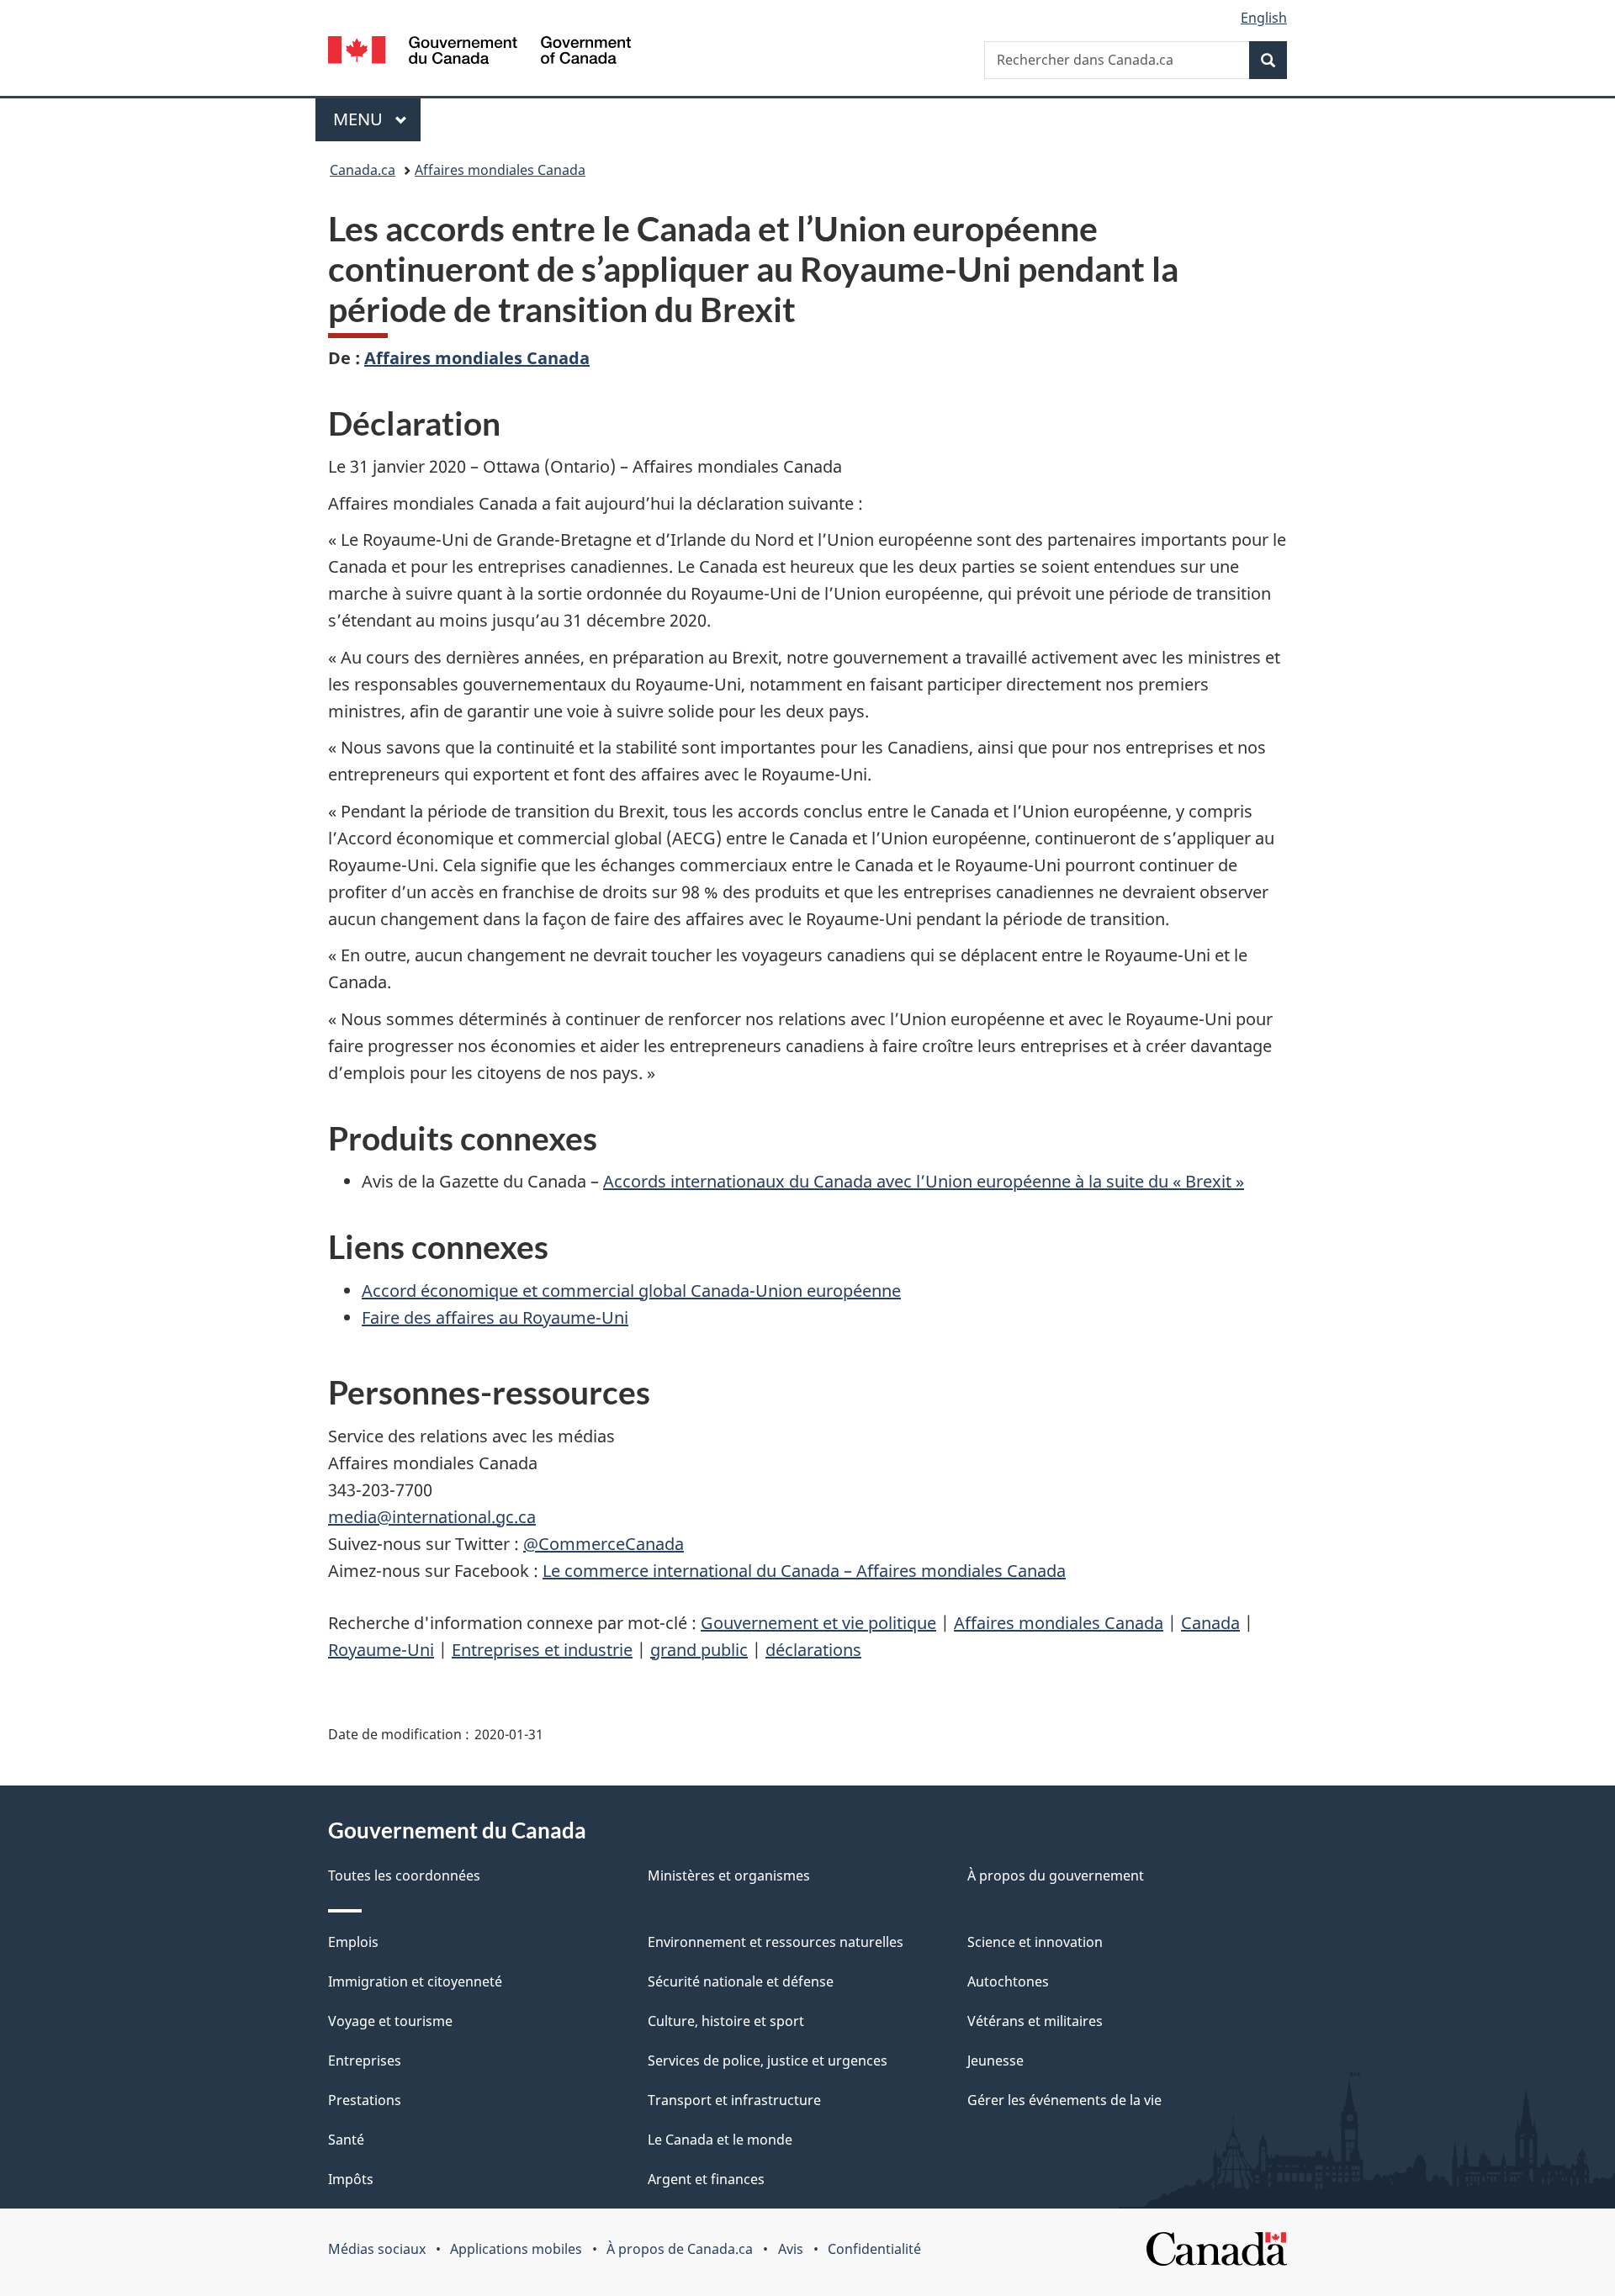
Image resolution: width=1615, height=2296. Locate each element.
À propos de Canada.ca (680, 2249)
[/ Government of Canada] (479, 53)
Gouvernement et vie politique (818, 1623)
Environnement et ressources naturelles (776, 1942)
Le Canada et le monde (720, 2140)
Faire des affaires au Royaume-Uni (495, 1317)
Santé (346, 2140)
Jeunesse (995, 2061)
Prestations (365, 2100)
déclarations (813, 1650)
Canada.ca (363, 170)
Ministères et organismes (729, 1875)
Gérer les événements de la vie (1064, 2100)
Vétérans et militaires (1035, 2021)
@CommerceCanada (604, 1544)
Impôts (351, 2179)
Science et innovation (1035, 1942)
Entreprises (365, 2061)
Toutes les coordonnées (404, 1875)
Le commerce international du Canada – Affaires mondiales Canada (804, 1571)
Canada (1210, 1623)
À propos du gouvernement (1056, 1875)
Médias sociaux (377, 2249)
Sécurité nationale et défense (741, 1981)
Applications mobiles (516, 2249)
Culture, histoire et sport (726, 2021)
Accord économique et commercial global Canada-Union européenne (631, 1291)
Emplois (353, 1942)
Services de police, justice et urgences (768, 2061)
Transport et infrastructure (734, 2100)
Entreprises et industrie (542, 1650)
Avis (791, 2249)
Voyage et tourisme (390, 2021)
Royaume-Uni (381, 1650)
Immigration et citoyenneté (415, 1981)
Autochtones (1008, 1981)
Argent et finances (706, 2179)
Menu (377, 119)
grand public (699, 1650)
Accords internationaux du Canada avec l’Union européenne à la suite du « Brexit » (924, 1181)
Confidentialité (874, 2249)
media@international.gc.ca (432, 1517)
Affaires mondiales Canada (500, 170)
